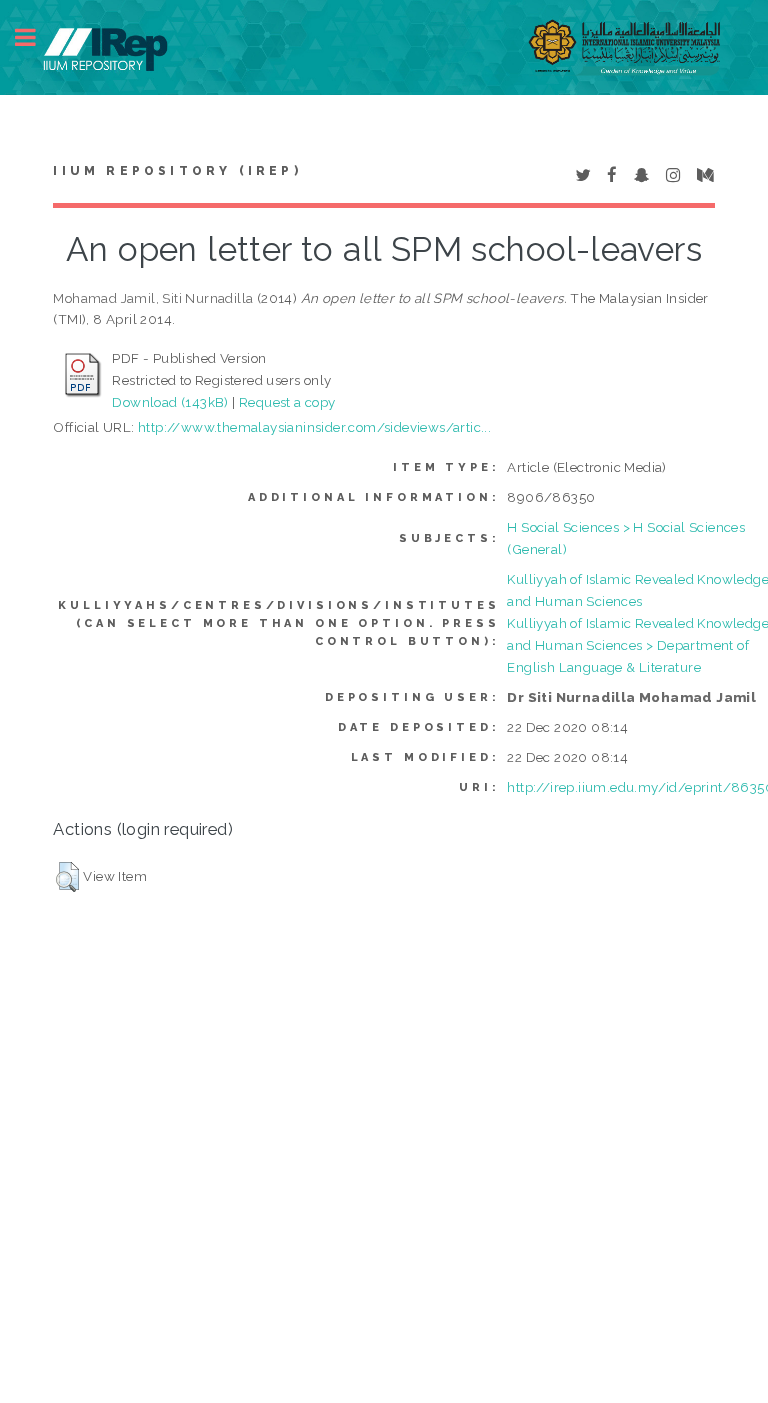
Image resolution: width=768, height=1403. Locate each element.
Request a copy (287, 402)
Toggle (36, 37)
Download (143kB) (170, 402)
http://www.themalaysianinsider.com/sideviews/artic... (314, 427)
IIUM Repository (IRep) (177, 171)
